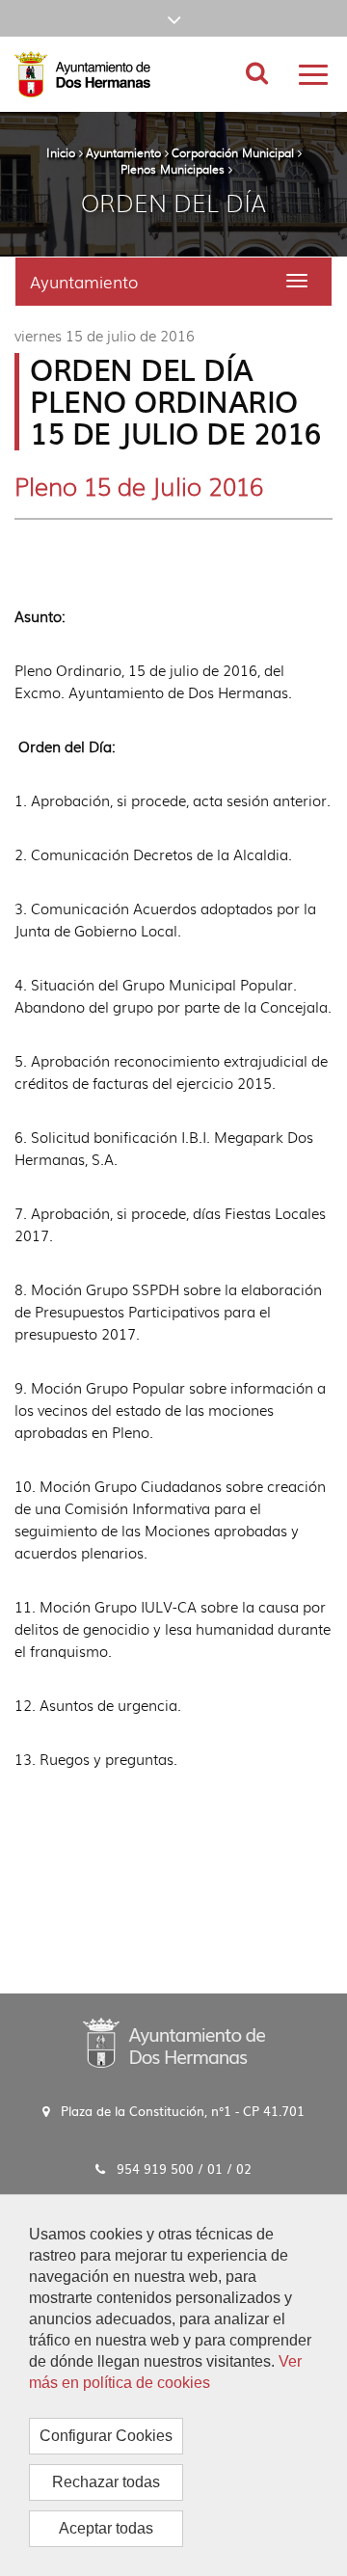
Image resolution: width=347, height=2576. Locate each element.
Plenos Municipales (173, 169)
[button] (173, 18)
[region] (173, 2385)
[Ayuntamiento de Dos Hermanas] (174, 2042)
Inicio (61, 152)
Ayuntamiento (123, 152)
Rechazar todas (106, 2482)
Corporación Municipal (233, 152)
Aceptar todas (106, 2528)
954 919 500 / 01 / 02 (184, 2169)
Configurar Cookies (106, 2436)
